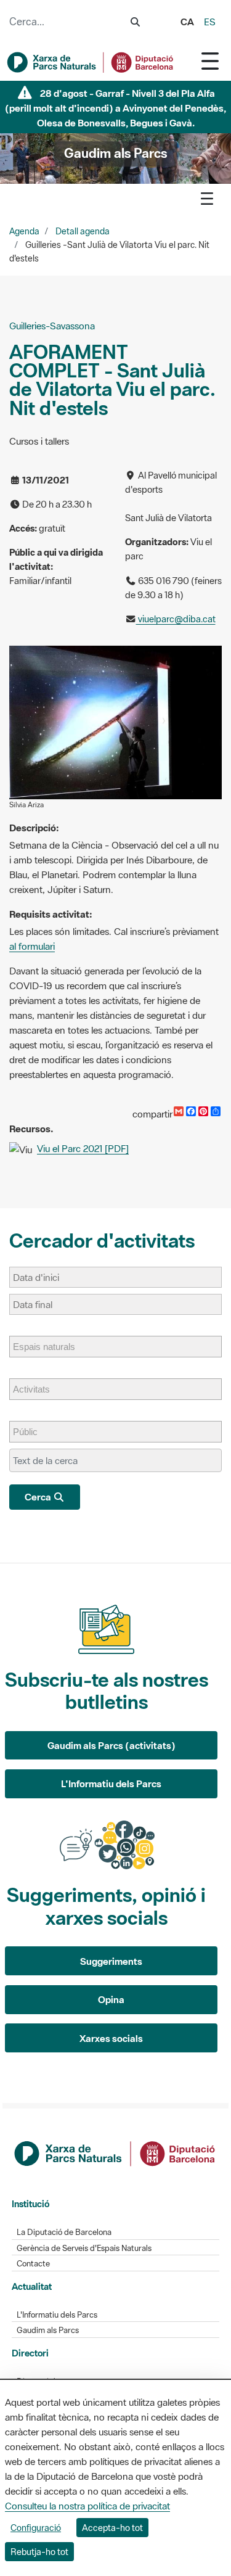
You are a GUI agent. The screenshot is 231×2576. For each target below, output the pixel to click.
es (210, 22)
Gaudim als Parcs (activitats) (111, 1745)
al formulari (32, 946)
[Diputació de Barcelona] (116, 2152)
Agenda (24, 231)
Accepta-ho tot (112, 2528)
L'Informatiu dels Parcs (111, 1784)
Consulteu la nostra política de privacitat (87, 2506)
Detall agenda (83, 231)
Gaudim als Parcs (48, 2330)
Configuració (36, 2528)
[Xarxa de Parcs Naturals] (91, 62)
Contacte (33, 2264)
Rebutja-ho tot (39, 2552)
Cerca (39, 1497)
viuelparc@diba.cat (176, 619)
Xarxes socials (111, 2038)
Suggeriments (111, 1961)
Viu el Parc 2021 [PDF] (83, 1148)
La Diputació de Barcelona (64, 2232)
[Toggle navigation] (210, 61)
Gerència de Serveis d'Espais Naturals (84, 2248)
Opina (111, 1999)
